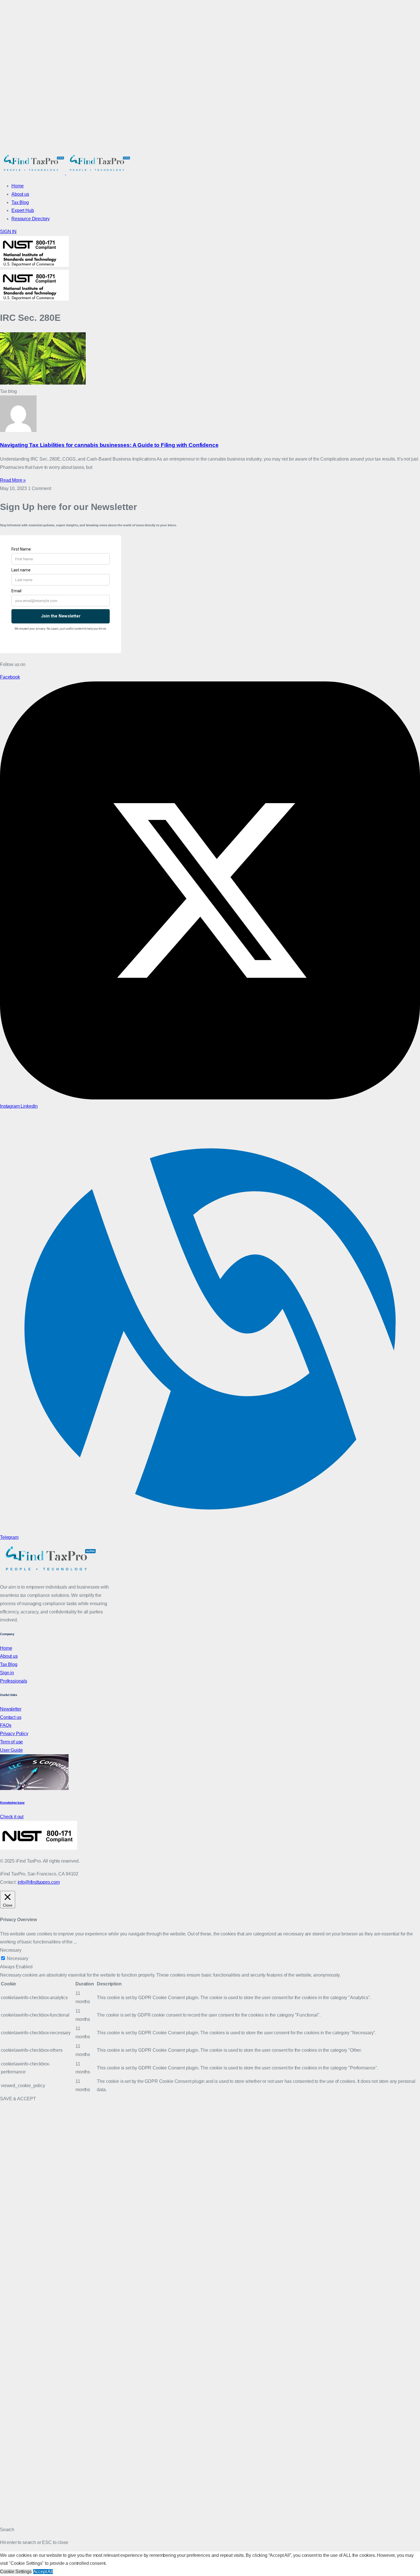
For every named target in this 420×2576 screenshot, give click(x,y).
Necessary (18, 1958)
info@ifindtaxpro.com (39, 1882)
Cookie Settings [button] (16, 2572)
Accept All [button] (43, 2572)
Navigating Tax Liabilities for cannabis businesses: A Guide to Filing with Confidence (109, 445)
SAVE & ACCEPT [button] (18, 2099)
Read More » (13, 480)
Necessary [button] (11, 1950)
